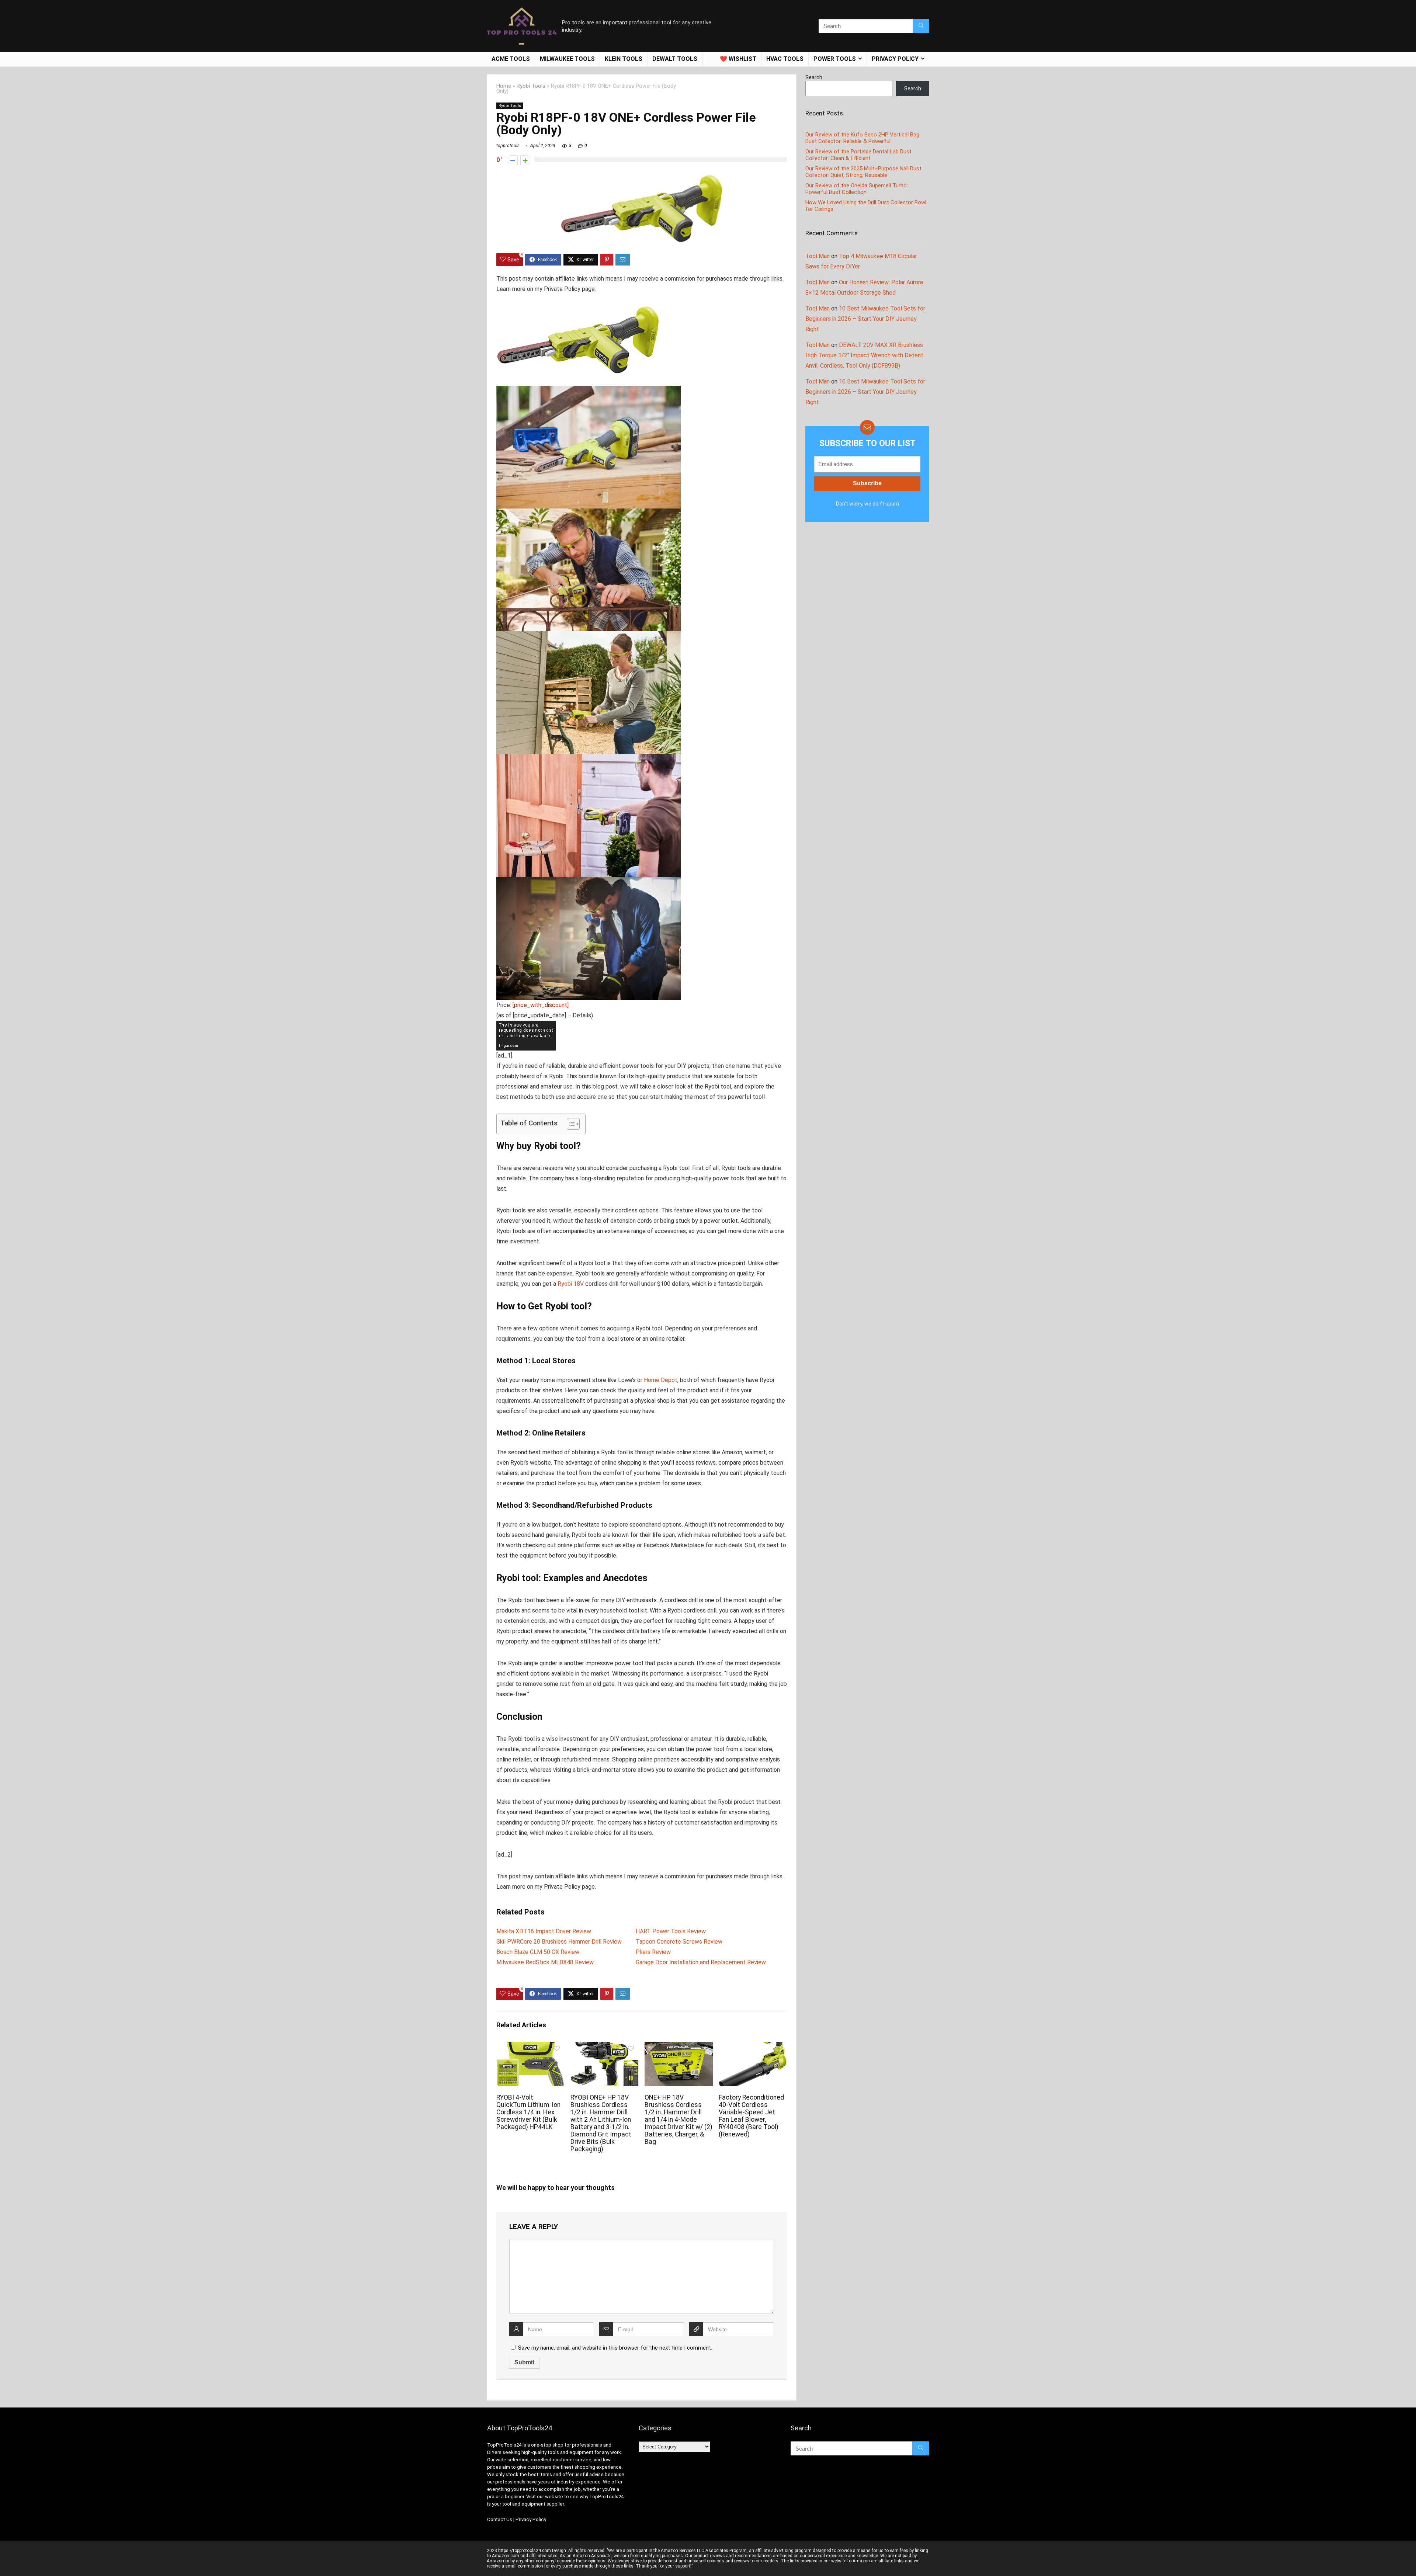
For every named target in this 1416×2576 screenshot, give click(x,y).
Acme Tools (511, 59)
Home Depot (661, 1380)
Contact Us (500, 2519)
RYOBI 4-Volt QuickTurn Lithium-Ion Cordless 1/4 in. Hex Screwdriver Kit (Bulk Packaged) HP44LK (528, 2112)
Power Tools (835, 59)
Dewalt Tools (675, 59)
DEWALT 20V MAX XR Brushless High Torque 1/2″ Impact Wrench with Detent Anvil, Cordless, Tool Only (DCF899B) (864, 355)
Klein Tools (624, 59)
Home (504, 86)
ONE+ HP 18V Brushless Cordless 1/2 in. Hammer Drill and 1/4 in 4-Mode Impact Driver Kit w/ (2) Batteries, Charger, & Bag (678, 2120)
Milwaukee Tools (567, 59)
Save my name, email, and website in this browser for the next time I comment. (615, 2348)
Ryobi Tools (531, 86)
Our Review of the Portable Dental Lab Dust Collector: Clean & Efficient (858, 155)
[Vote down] (513, 160)
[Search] (921, 26)
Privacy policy (895, 59)
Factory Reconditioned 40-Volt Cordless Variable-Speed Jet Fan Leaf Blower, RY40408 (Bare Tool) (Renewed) (751, 2116)
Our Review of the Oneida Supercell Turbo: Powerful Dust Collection (857, 189)
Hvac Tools (785, 59)
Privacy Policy (531, 2519)
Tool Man (818, 256)
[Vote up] (525, 160)
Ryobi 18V (571, 1284)
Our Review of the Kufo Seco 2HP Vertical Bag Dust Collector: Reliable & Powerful (862, 138)
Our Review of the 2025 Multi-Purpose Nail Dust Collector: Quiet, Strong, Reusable (863, 172)
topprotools (508, 146)
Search (814, 77)
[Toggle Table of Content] (570, 1124)
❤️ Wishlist (738, 59)
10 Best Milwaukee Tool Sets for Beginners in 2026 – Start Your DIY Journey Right (865, 319)
